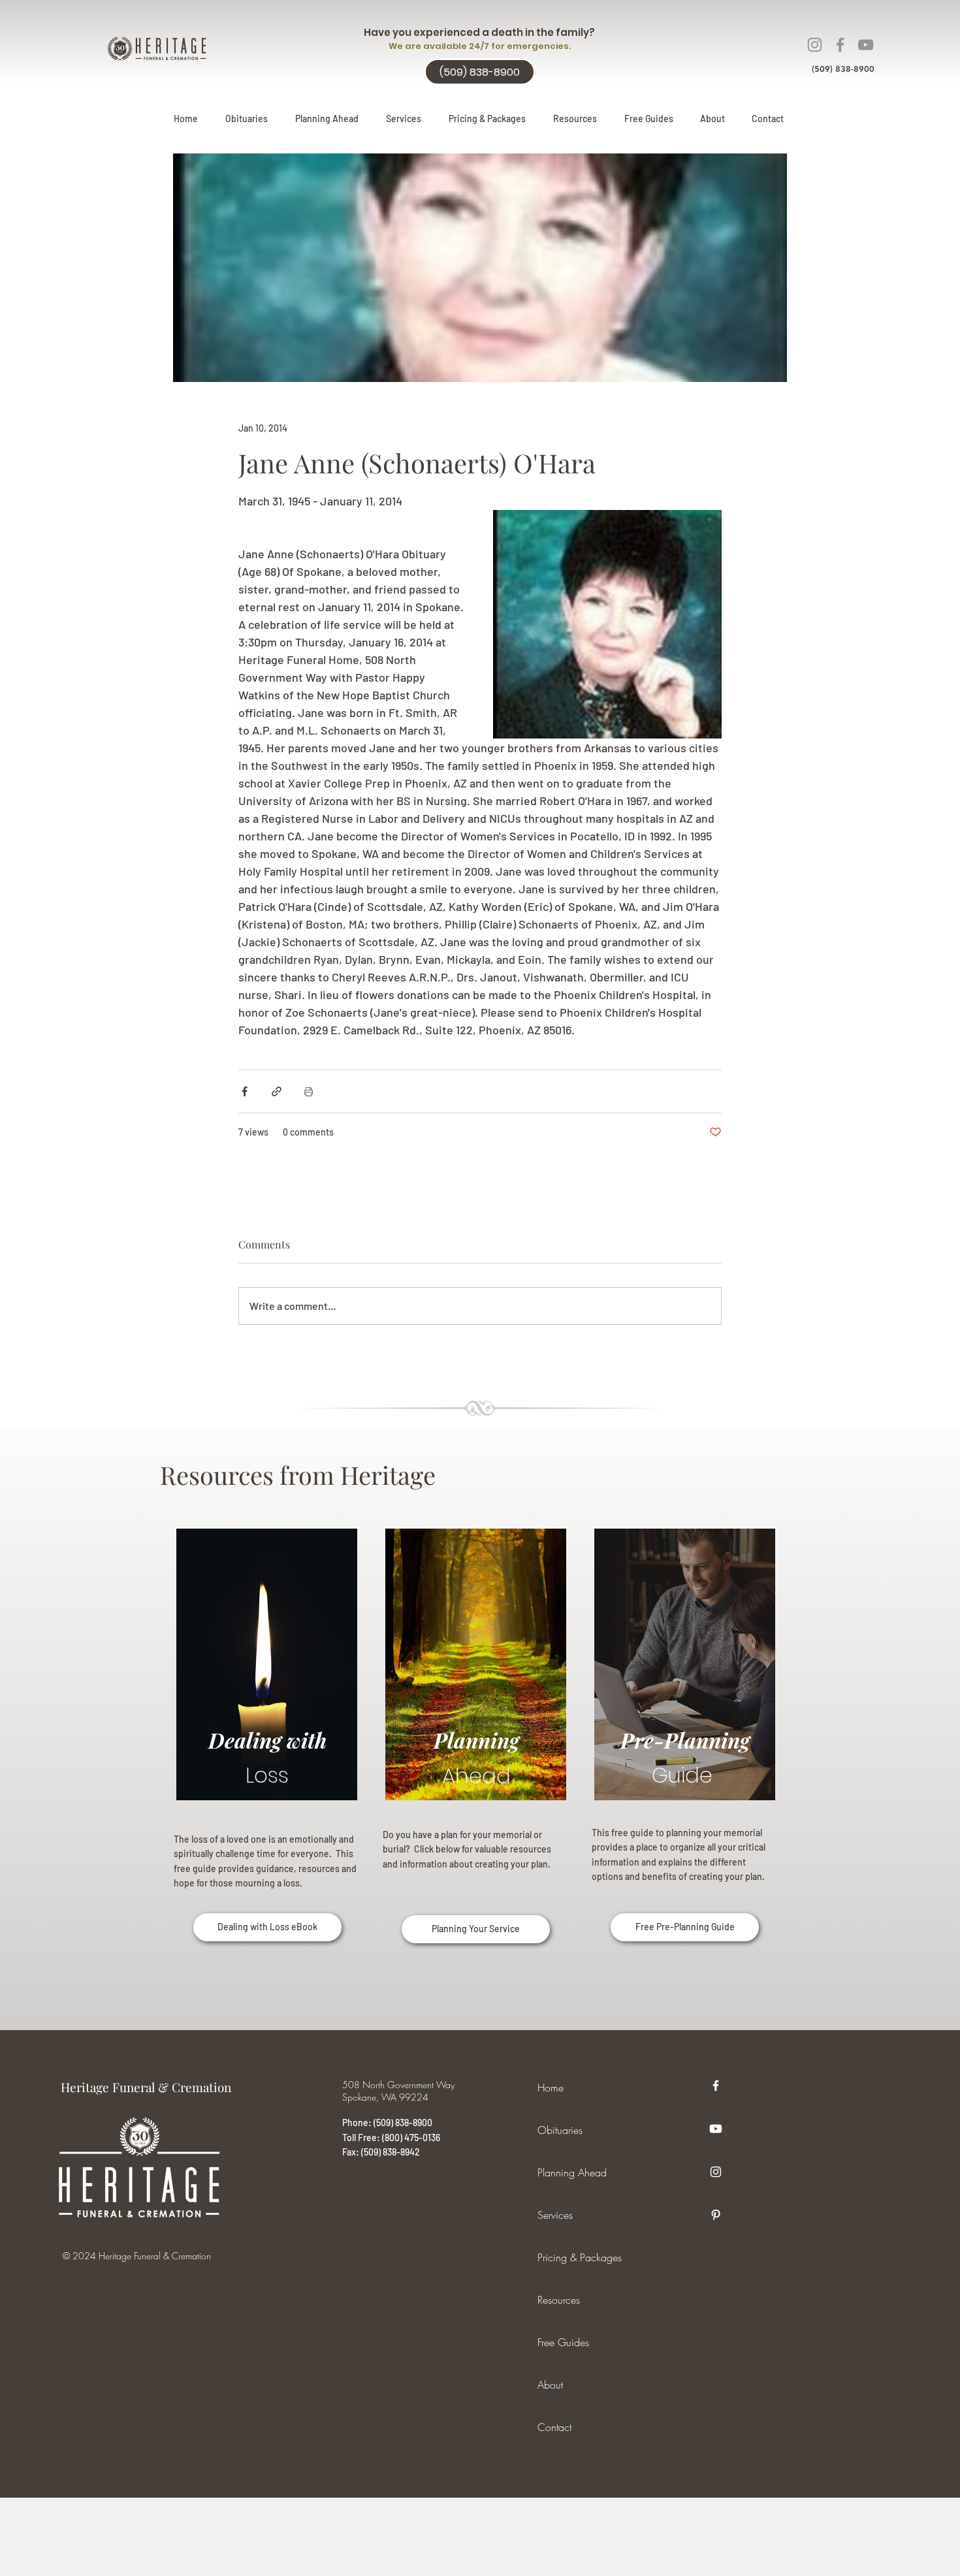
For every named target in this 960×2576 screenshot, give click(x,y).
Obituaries (560, 2130)
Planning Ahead (572, 2172)
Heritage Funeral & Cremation (146, 2087)
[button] (327, 119)
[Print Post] (309, 1091)
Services (555, 2215)
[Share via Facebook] (245, 1091)
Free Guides (563, 2342)
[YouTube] (866, 45)
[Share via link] (277, 1091)
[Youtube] (716, 2129)
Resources (559, 2300)
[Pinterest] (716, 2215)
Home (551, 2088)
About (550, 2385)
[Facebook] (840, 45)
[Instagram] (815, 45)
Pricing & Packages (580, 2257)
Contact (554, 2427)
